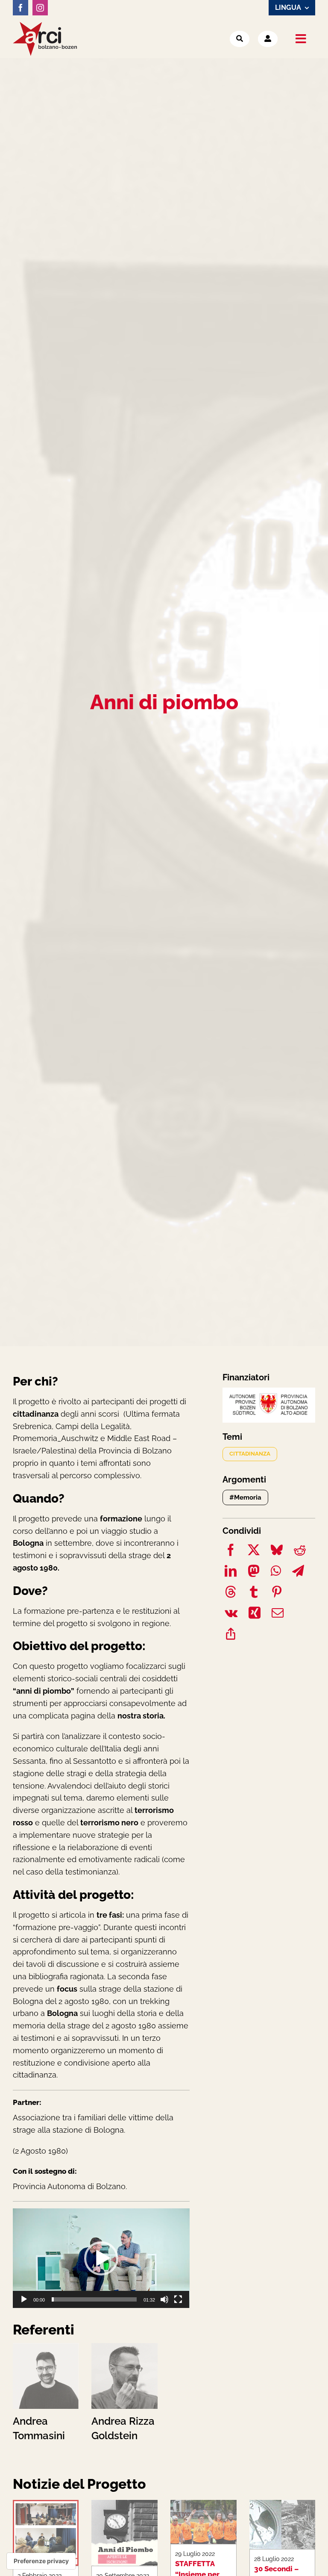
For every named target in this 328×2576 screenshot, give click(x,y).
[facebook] (20, 8)
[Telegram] (298, 1572)
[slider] (94, 2299)
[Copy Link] (231, 1635)
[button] (101, 2258)
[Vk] (231, 1614)
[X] (254, 1552)
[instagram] (40, 8)
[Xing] (255, 1614)
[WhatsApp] (276, 1572)
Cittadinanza (250, 1454)
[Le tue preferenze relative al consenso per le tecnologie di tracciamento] (41, 2561)
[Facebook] (231, 1552)
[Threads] (231, 1593)
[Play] (24, 2299)
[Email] (278, 1614)
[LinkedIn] (231, 1572)
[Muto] (164, 2299)
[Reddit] (300, 1552)
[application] (101, 2258)
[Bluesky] (277, 1552)
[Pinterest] (277, 1593)
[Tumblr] (254, 1593)
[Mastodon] (254, 1572)
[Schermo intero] (178, 2299)
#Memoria (245, 1497)
